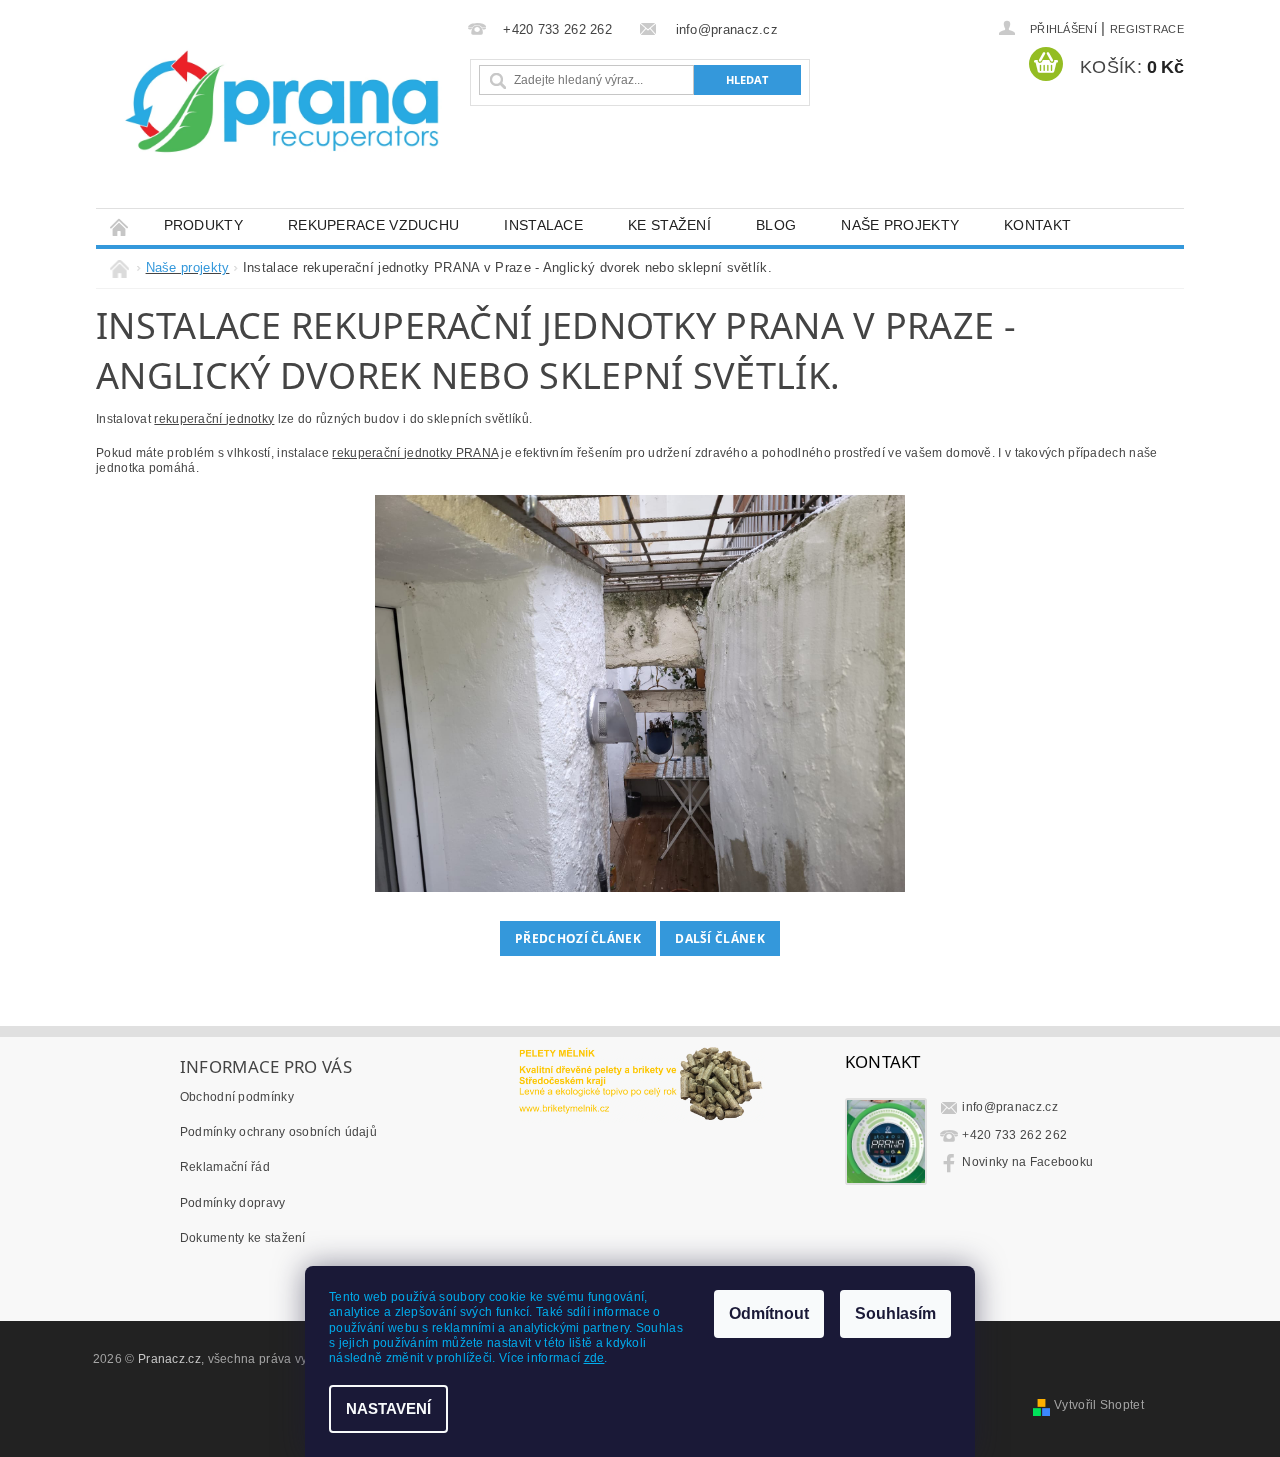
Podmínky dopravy (233, 1203)
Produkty (203, 225)
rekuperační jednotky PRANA (415, 453)
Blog (776, 225)
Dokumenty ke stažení (243, 1238)
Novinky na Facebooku (1027, 1162)
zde (594, 1358)
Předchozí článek (578, 938)
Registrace (1147, 29)
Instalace (543, 225)
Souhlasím (895, 1313)
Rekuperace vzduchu (373, 225)
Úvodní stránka (118, 225)
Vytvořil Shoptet (1099, 1405)
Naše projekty (900, 225)
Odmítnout (769, 1313)
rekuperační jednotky (214, 419)
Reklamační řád (225, 1167)
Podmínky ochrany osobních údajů (278, 1132)
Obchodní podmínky (237, 1097)
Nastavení (388, 1408)
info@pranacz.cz (1010, 1107)
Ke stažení (669, 225)
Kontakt (1037, 225)
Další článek (720, 938)
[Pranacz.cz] (291, 114)
